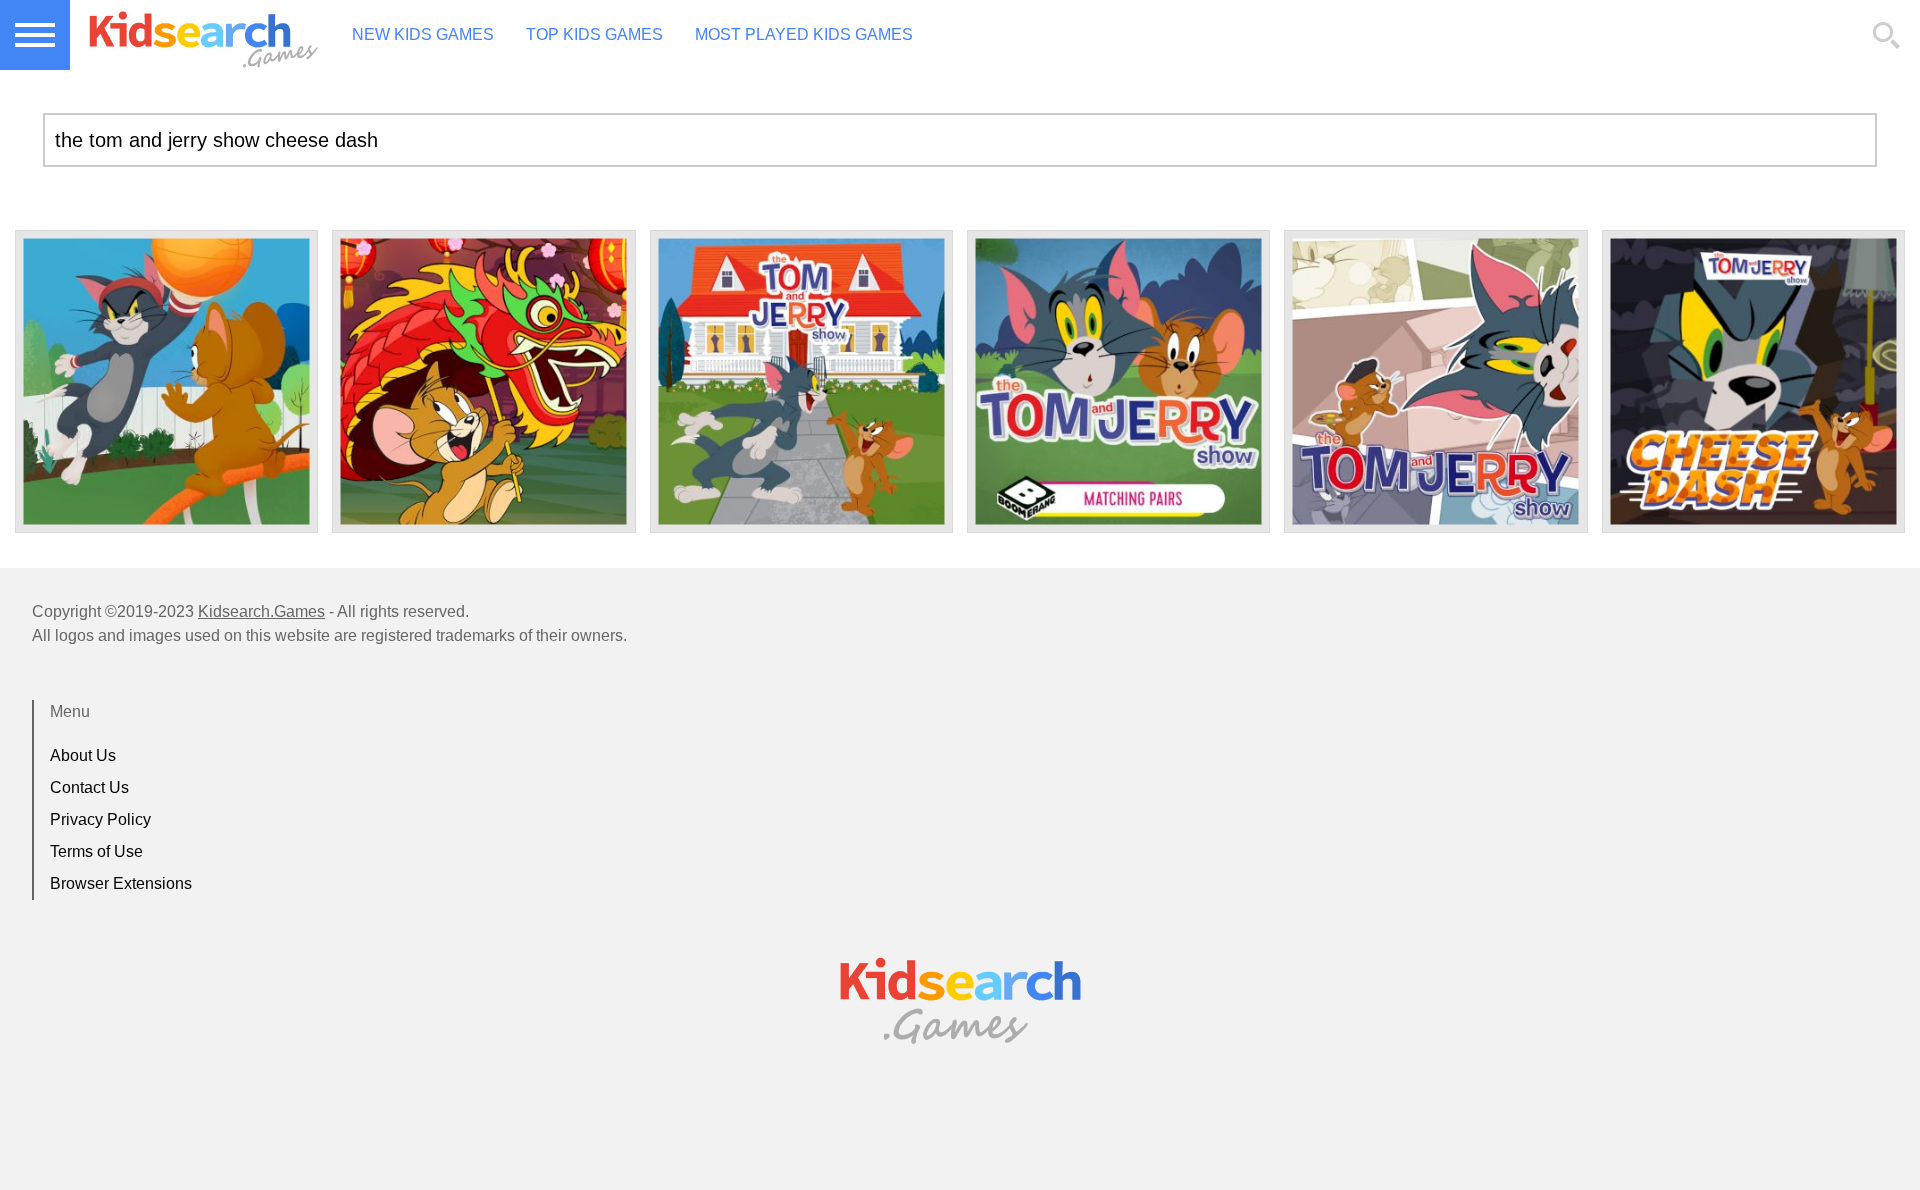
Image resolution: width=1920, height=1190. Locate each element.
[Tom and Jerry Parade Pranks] (483, 381)
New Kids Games (423, 34)
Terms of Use (96, 851)
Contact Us (89, 787)
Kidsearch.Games (261, 611)
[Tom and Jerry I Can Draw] (1435, 381)
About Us (83, 755)
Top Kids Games (594, 34)
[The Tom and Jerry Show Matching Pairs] (1118, 381)
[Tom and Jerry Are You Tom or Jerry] (801, 381)
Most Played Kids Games (804, 34)
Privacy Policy (100, 819)
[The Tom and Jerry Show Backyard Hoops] (166, 381)
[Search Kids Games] (1887, 36)
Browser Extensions (121, 883)
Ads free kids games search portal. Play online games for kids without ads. (195, 35)
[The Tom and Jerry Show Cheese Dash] (1753, 381)
